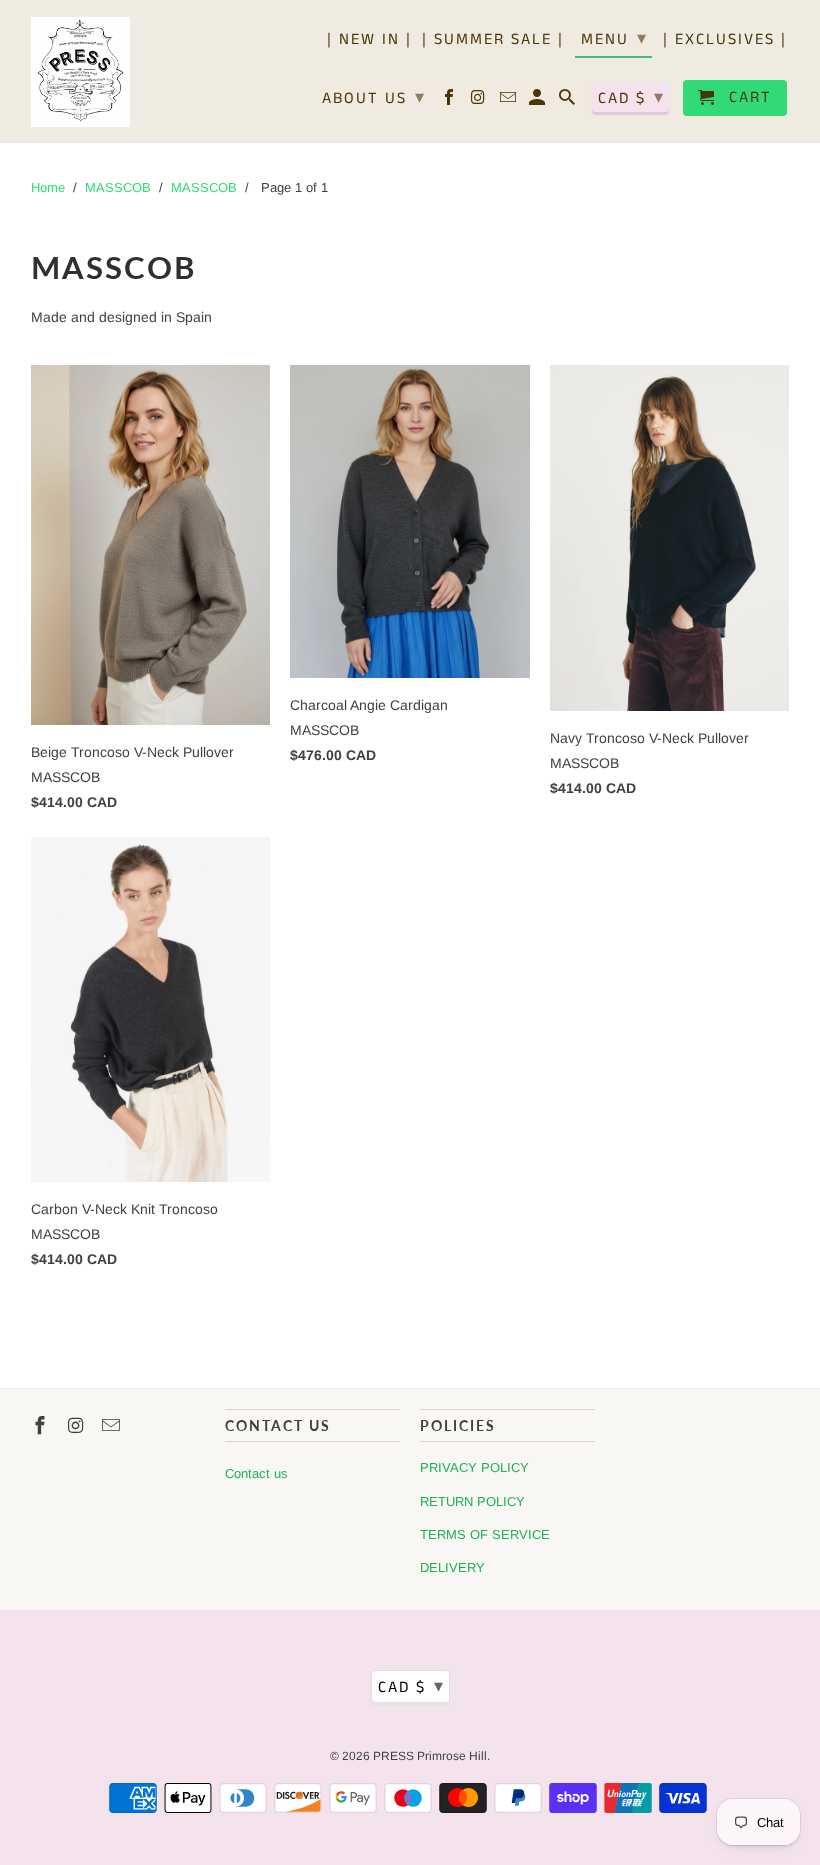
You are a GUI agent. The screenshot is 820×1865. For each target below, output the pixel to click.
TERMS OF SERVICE (485, 1534)
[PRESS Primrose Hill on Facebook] (450, 102)
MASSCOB (118, 187)
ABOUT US (374, 98)
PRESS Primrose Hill (430, 1756)
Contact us (256, 1473)
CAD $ (631, 98)
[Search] (568, 102)
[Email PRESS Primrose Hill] (509, 102)
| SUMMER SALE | (493, 41)
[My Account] (538, 102)
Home (48, 187)
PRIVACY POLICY (474, 1467)
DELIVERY (452, 1567)
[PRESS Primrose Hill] (81, 71)
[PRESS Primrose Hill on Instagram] (480, 102)
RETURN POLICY (472, 1501)
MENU (614, 39)
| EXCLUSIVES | (725, 41)
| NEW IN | (369, 41)
